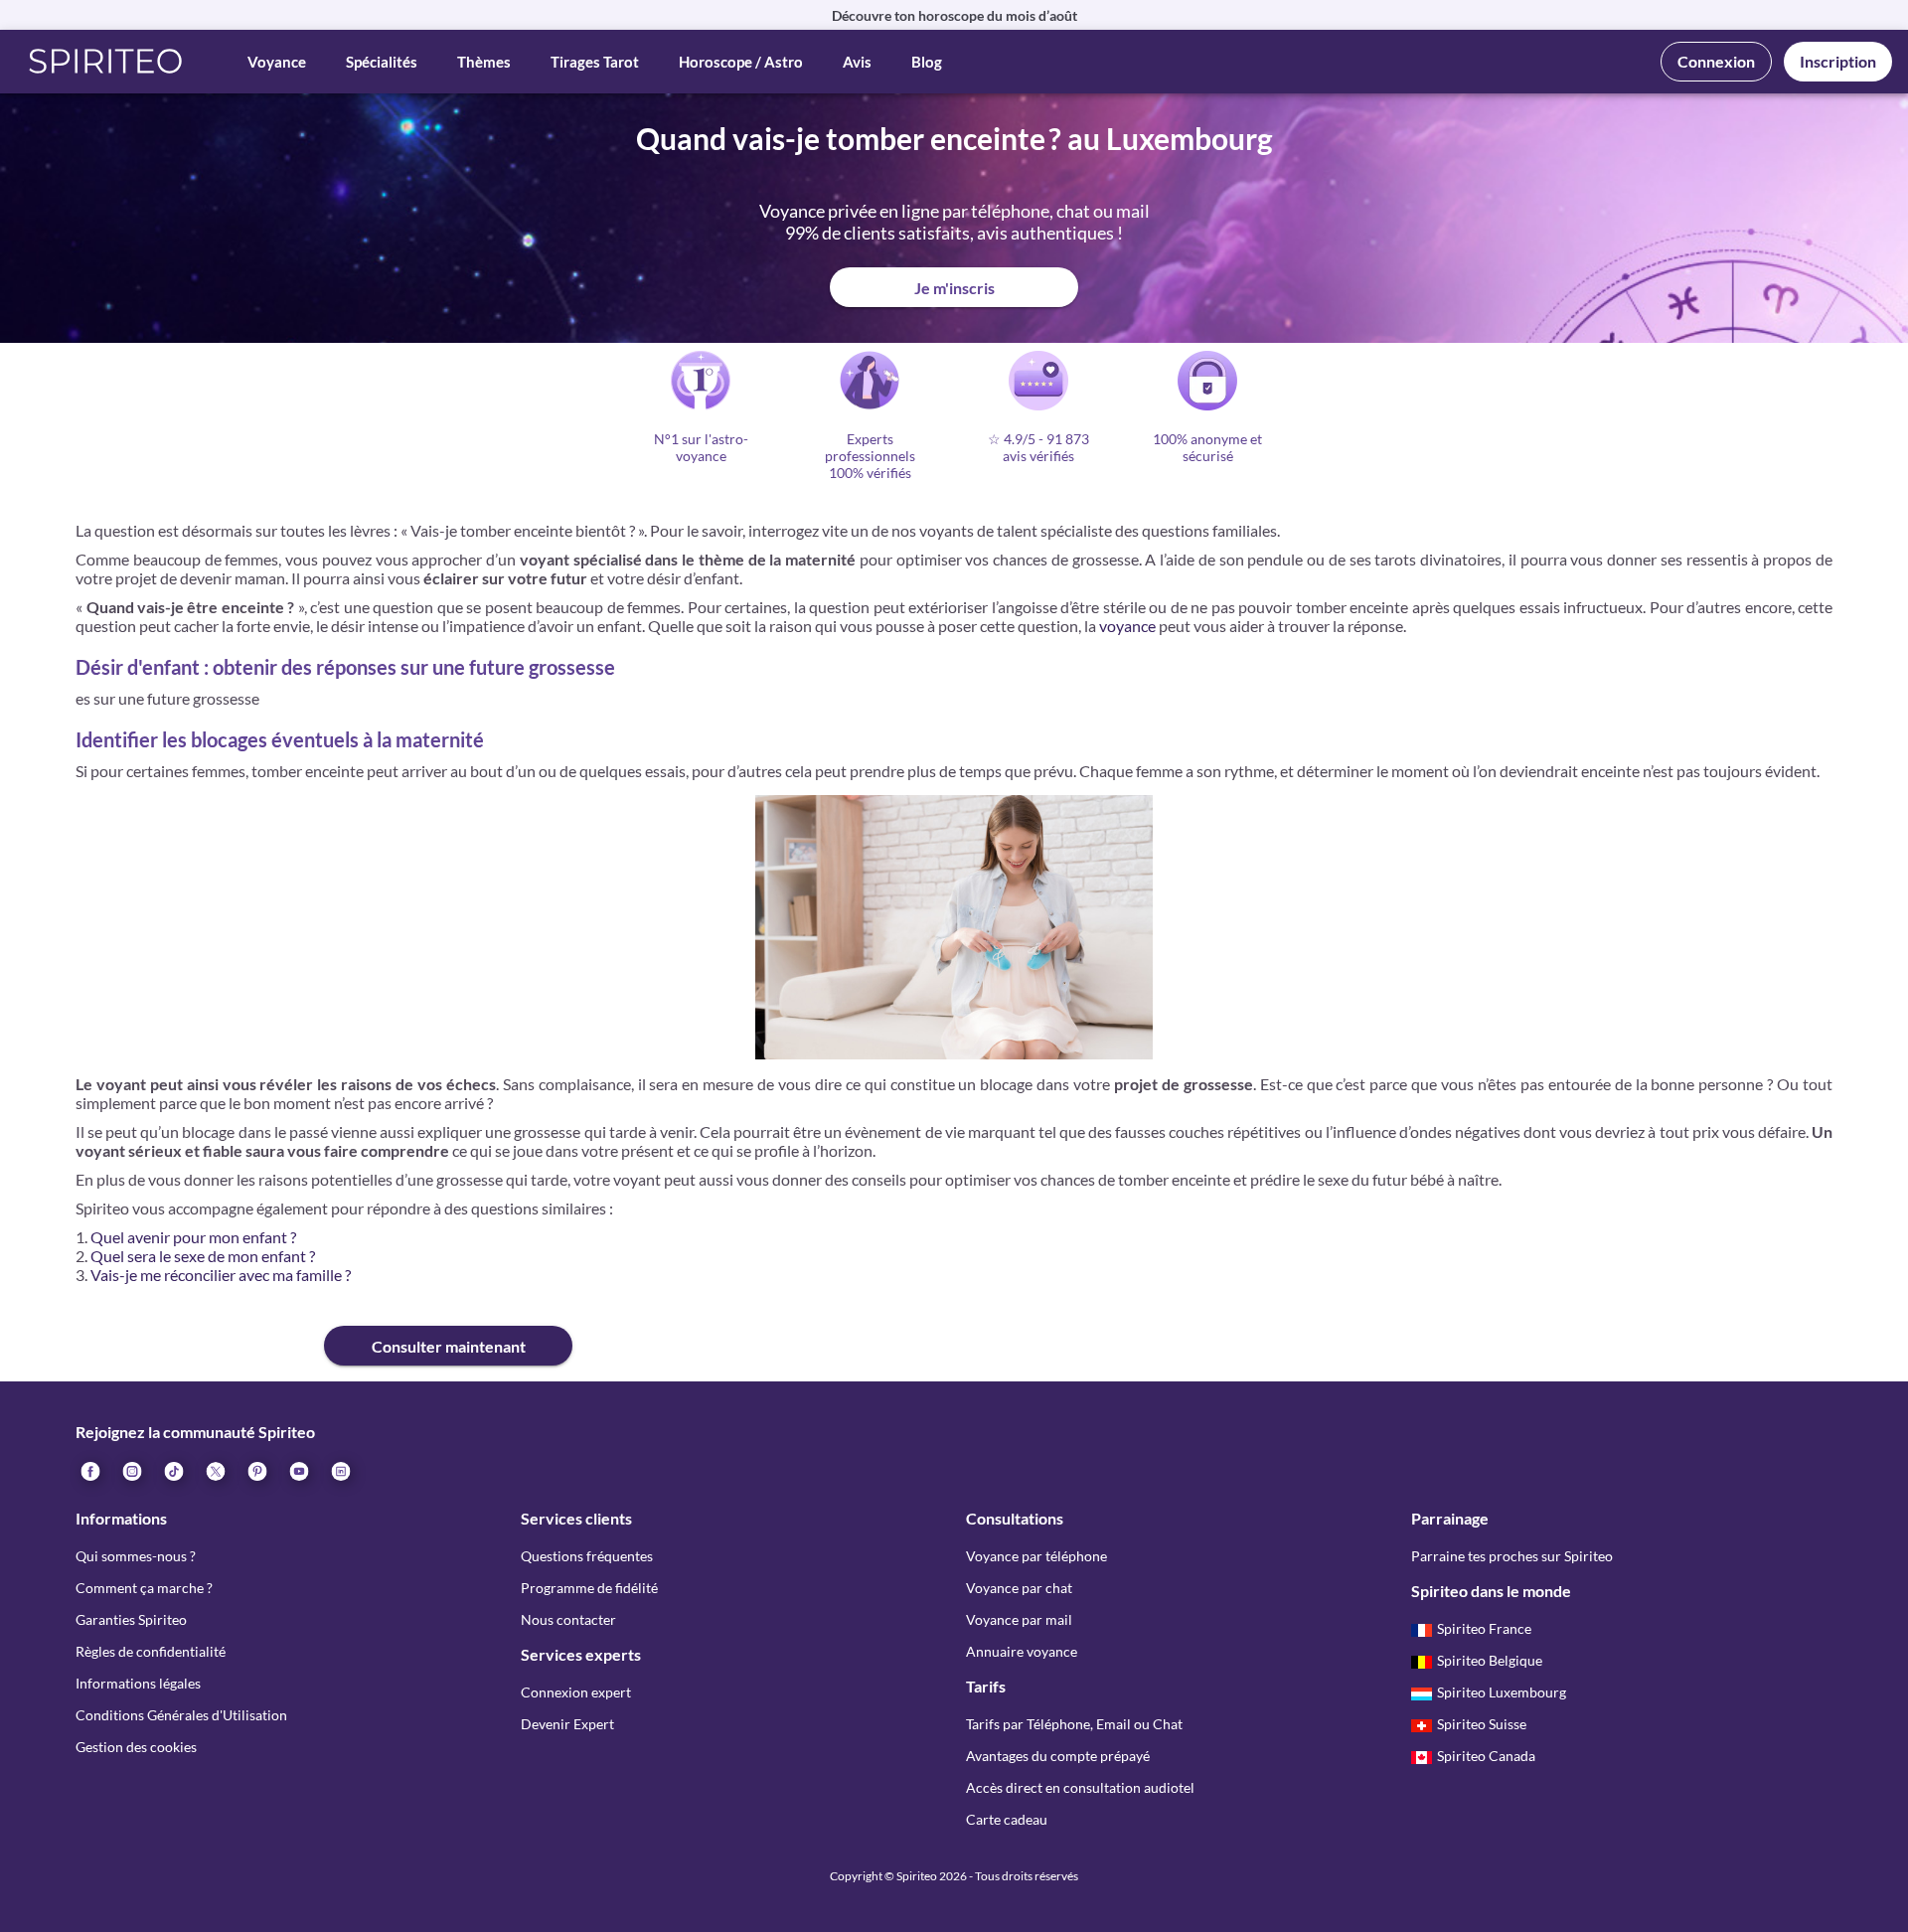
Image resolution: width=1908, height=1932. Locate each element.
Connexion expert (576, 1692)
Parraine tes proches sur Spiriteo (1512, 1556)
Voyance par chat (1019, 1588)
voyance (1127, 626)
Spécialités (382, 62)
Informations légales (138, 1683)
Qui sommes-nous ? (136, 1556)
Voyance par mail (1019, 1619)
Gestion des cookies (136, 1747)
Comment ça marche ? (144, 1588)
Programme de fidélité (589, 1588)
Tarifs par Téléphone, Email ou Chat (1074, 1724)
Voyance (277, 62)
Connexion (1716, 61)
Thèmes (484, 62)
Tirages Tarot (595, 62)
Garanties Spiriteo (131, 1619)
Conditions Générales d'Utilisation (181, 1715)
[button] (106, 62)
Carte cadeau (1007, 1819)
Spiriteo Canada (1486, 1756)
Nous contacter (568, 1619)
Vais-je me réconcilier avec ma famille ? (221, 1275)
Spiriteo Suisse (1482, 1724)
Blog (927, 62)
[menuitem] (340, 1470)
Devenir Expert (567, 1724)
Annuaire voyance (1022, 1651)
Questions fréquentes (587, 1556)
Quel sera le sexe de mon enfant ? (203, 1256)
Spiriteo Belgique (1490, 1660)
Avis (857, 62)
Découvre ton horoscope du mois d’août (954, 15)
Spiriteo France (1484, 1628)
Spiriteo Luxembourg (1502, 1692)
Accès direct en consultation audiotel (1080, 1787)
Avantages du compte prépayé (1058, 1756)
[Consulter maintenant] (200, 1330)
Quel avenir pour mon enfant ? (193, 1237)
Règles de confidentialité (151, 1651)
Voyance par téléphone (1036, 1556)
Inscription (1838, 61)
